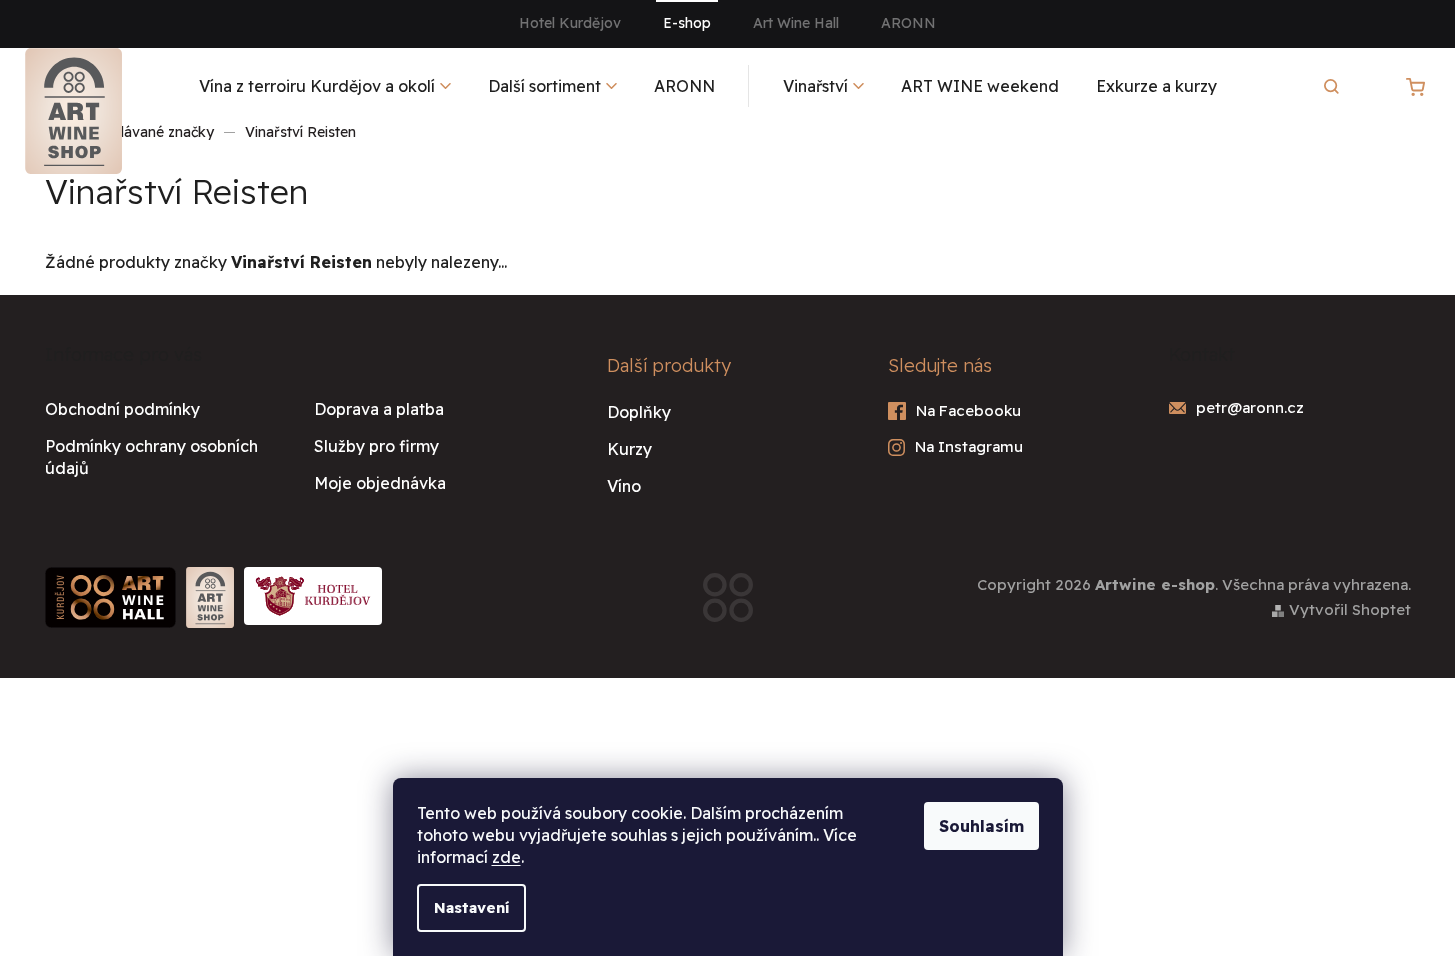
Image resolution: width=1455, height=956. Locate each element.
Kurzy (629, 449)
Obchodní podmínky (122, 409)
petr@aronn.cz (1250, 407)
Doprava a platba (379, 409)
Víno (624, 486)
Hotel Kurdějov (570, 23)
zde (506, 857)
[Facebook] (1008, 411)
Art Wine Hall (796, 23)
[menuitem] (325, 85)
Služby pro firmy (376, 446)
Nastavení (471, 907)
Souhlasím (981, 826)
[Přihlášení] (1364, 86)
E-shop (687, 23)
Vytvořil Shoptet (1350, 609)
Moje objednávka (380, 483)
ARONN (908, 23)
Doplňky (639, 412)
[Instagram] (1008, 447)
